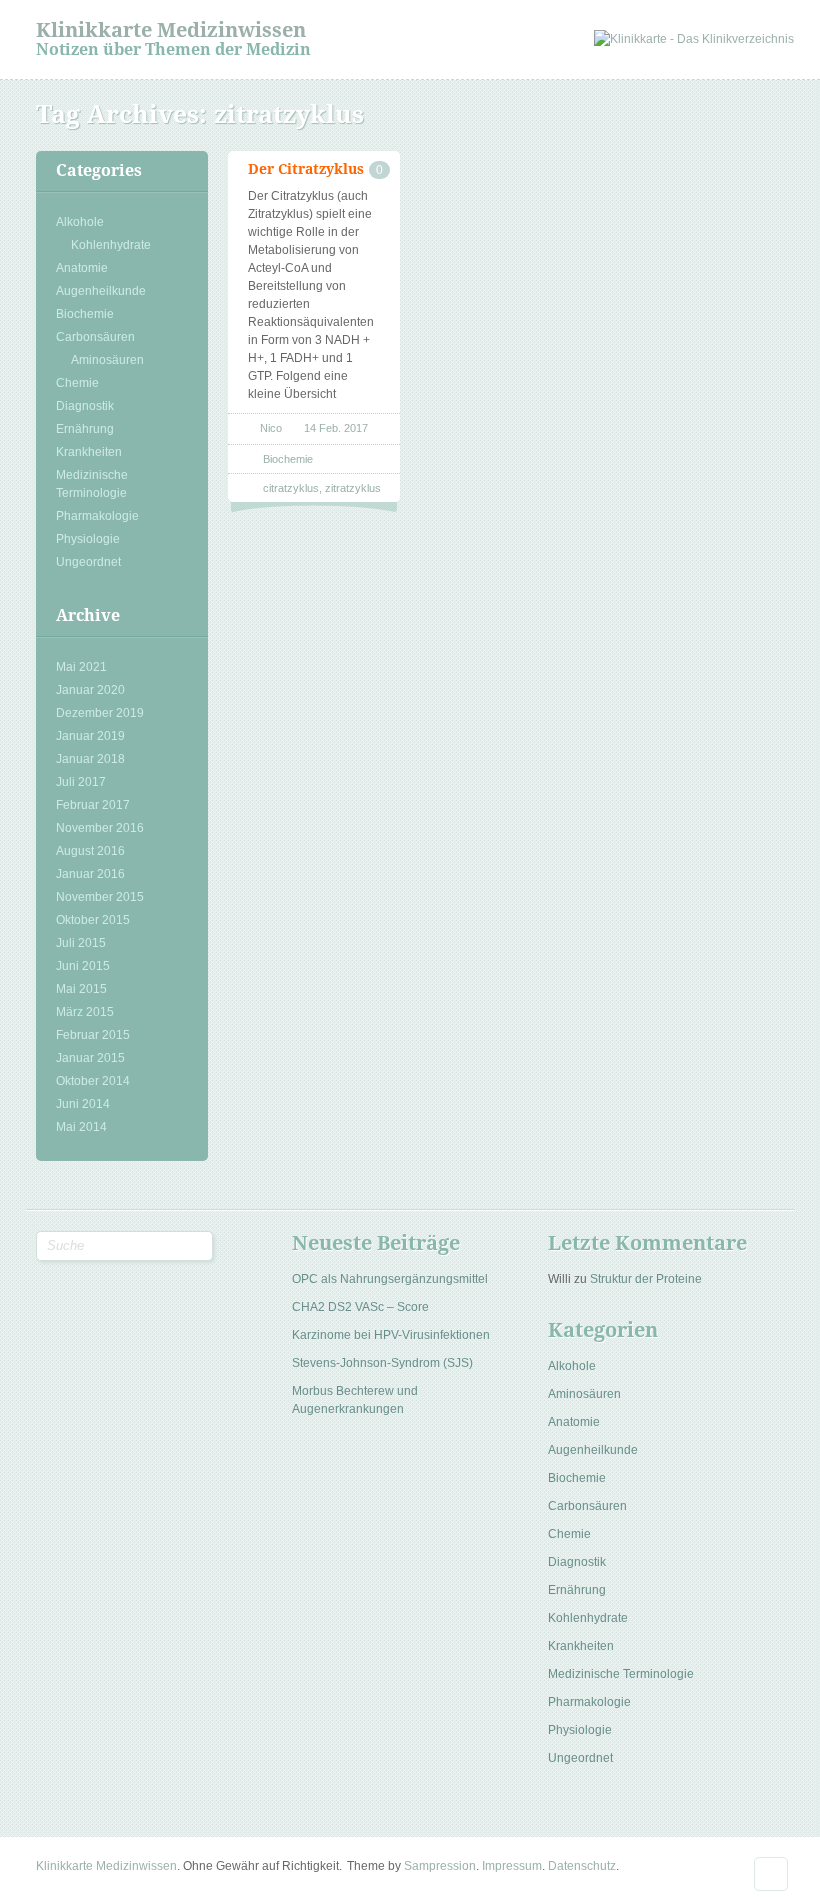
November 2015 (100, 897)
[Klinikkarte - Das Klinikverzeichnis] (694, 39)
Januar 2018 (90, 759)
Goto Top (771, 1874)
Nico (271, 428)
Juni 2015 (83, 966)
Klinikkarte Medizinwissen (171, 30)
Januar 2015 (90, 1058)
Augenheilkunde (101, 291)
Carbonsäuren (95, 337)
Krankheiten (89, 452)
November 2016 (100, 828)
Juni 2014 (83, 1104)
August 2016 (90, 851)
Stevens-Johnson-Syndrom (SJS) (382, 1363)
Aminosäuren (107, 360)
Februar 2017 (93, 805)
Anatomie (82, 268)
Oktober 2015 (93, 920)
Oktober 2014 (93, 1081)
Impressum (512, 1866)
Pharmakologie (97, 516)
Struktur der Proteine (646, 1279)
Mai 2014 (81, 1127)
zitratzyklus (353, 488)
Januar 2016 (90, 874)
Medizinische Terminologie (92, 484)
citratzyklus (291, 488)
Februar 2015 (93, 1035)
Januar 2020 (90, 690)
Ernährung (85, 429)
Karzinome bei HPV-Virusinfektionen (391, 1335)
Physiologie (88, 539)
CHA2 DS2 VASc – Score (360, 1307)
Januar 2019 (90, 736)
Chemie (77, 383)
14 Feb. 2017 (336, 428)
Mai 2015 (81, 989)
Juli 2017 (81, 782)
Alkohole (80, 222)
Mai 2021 (81, 667)
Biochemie (85, 314)
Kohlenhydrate (111, 245)
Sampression (440, 1866)
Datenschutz (582, 1866)
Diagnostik (85, 406)
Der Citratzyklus (306, 169)
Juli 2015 (81, 943)
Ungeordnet (88, 562)
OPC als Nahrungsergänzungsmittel (390, 1279)
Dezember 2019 (100, 713)
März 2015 (85, 1012)
